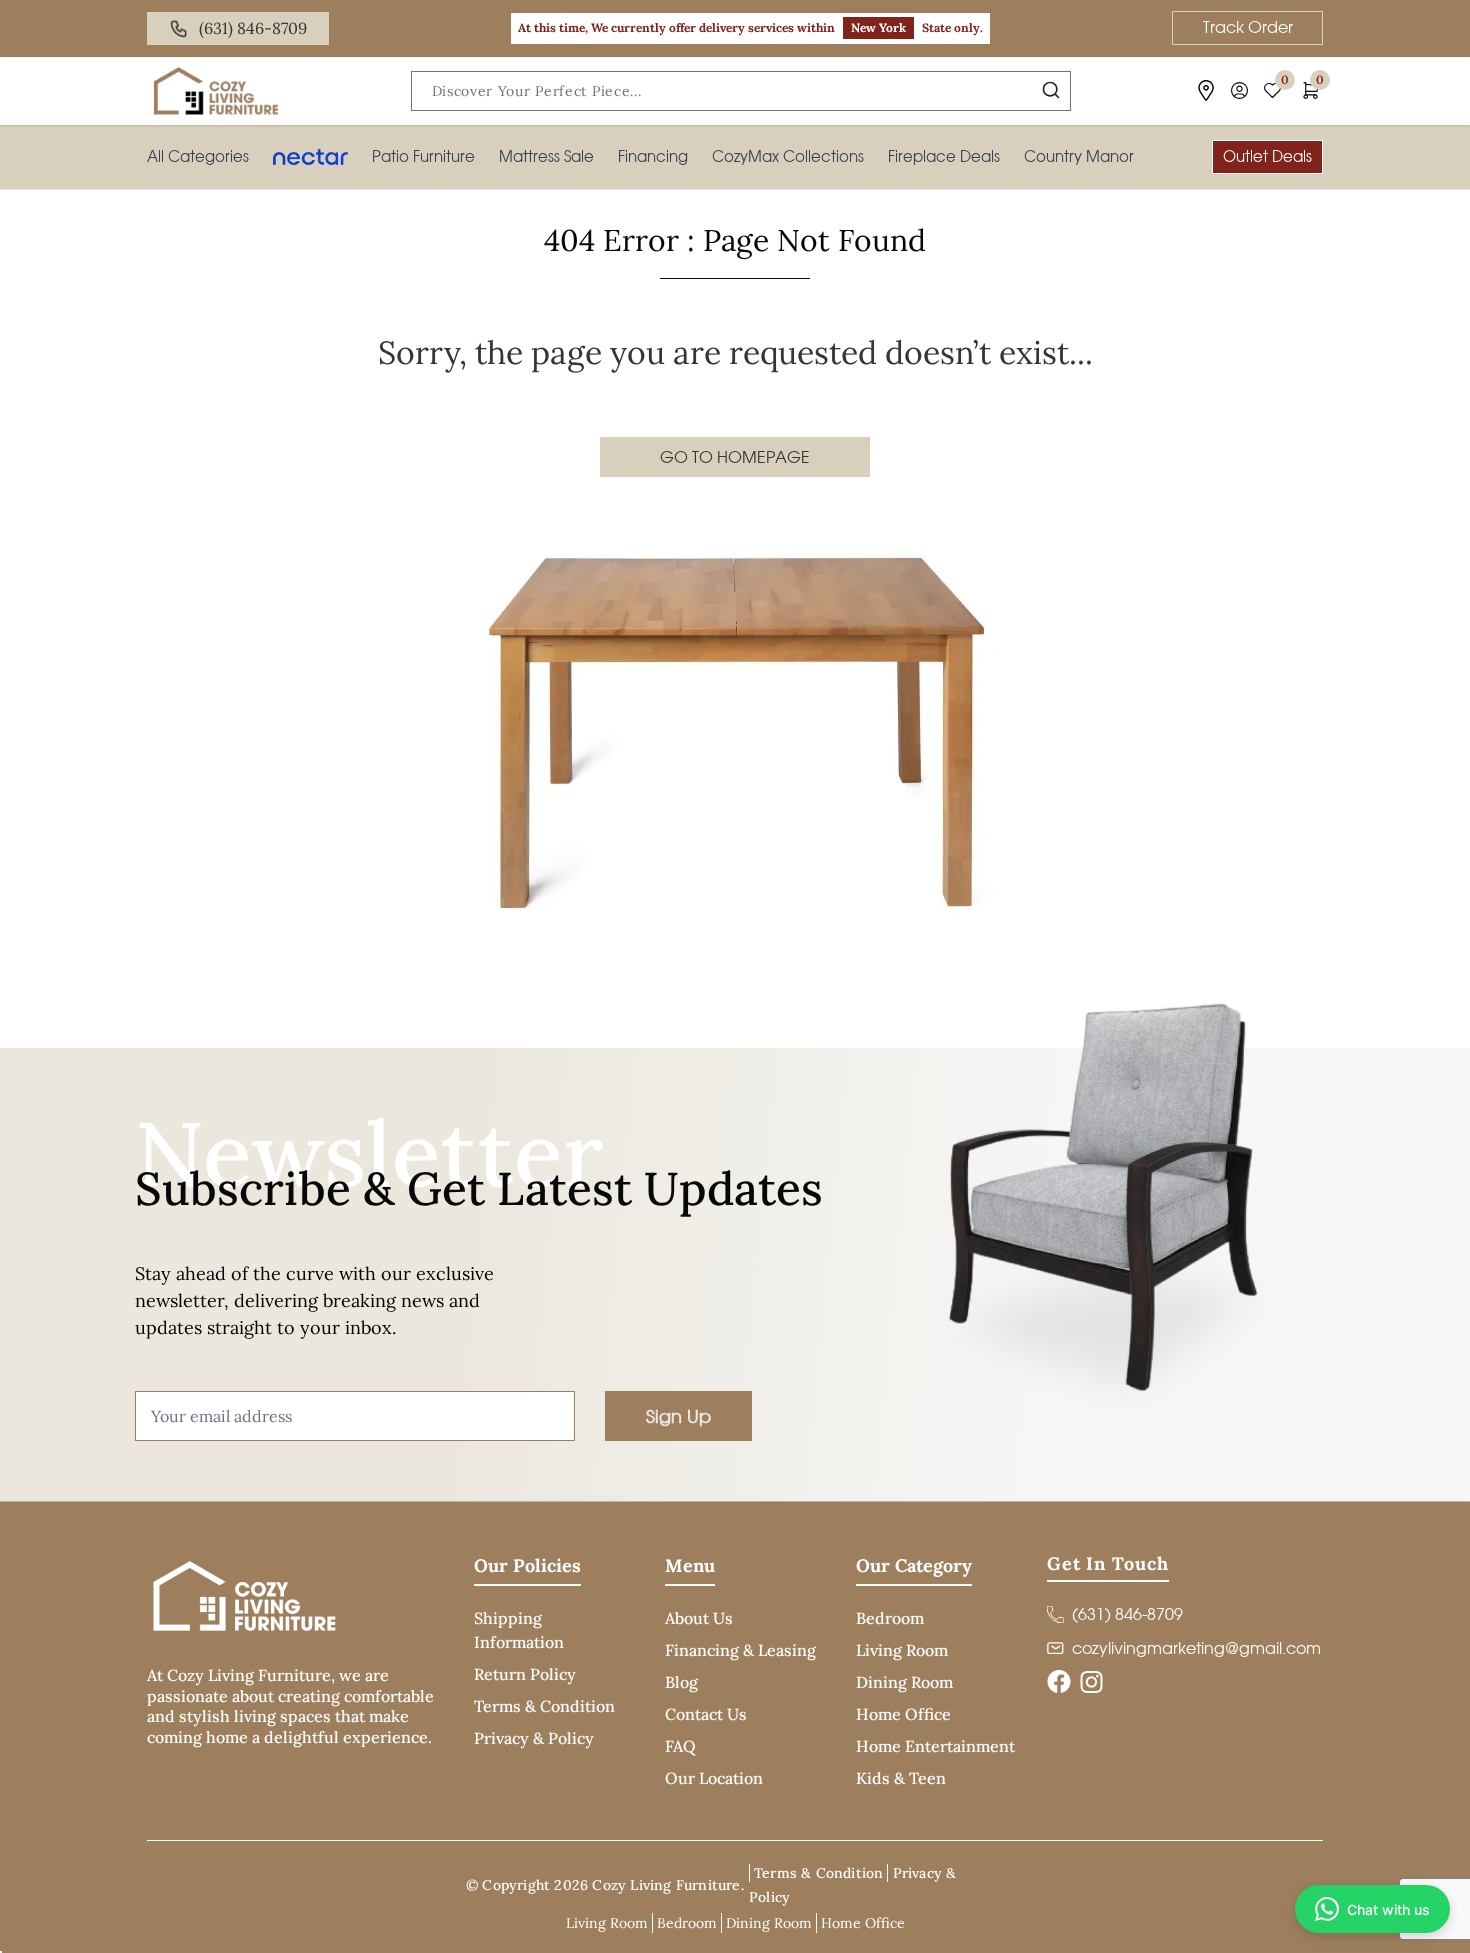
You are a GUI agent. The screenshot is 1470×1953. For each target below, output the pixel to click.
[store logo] (216, 91)
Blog (681, 1682)
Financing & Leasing (740, 1650)
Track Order (1248, 27)
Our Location (714, 1778)
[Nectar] (310, 157)
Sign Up (678, 1416)
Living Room (902, 1650)
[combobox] (741, 91)
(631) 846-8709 (253, 28)
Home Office (903, 1714)
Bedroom (890, 1618)
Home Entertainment (935, 1746)
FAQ (680, 1746)
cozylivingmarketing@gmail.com (1196, 1648)
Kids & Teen (901, 1778)
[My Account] (1239, 90)
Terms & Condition (544, 1706)
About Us (699, 1618)
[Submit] (1051, 90)
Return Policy (525, 1674)
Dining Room (904, 1682)
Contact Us (706, 1714)
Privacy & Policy (534, 1738)
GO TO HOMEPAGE (735, 457)
